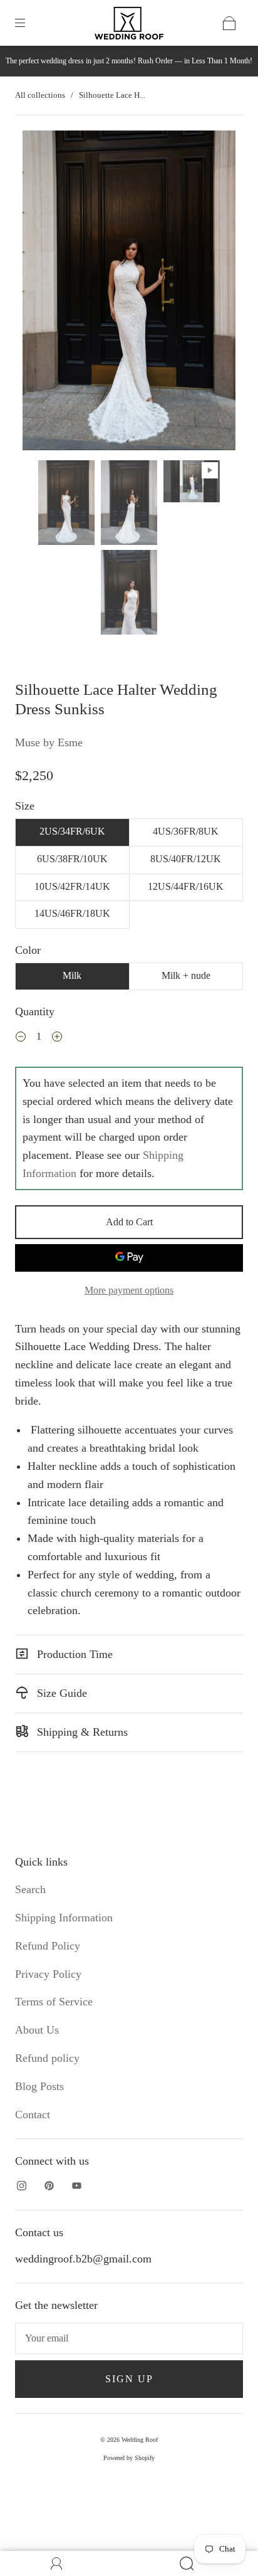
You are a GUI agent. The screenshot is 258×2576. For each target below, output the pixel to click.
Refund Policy (48, 1946)
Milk (72, 975)
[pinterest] (49, 2186)
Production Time (73, 1654)
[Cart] (229, 23)
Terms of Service (54, 2002)
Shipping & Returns (81, 1732)
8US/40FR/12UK (186, 859)
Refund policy (47, 2058)
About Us (37, 2030)
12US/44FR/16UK (186, 886)
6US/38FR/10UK (72, 859)
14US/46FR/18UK (72, 913)
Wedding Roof (140, 2440)
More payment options (129, 1290)
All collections (40, 95)
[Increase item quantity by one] (57, 1038)
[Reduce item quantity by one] (21, 1038)
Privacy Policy (48, 1974)
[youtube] (76, 2186)
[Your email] (129, 2338)
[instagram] (21, 2186)
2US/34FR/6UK (72, 831)
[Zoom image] (129, 293)
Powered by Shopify (129, 2458)
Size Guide (60, 1693)
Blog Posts (39, 2086)
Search (30, 1889)
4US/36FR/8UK (186, 831)
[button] (44, 293)
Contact (33, 2114)
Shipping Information (64, 1918)
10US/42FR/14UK (72, 886)
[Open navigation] (29, 23)
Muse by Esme (49, 742)
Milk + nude (186, 975)
